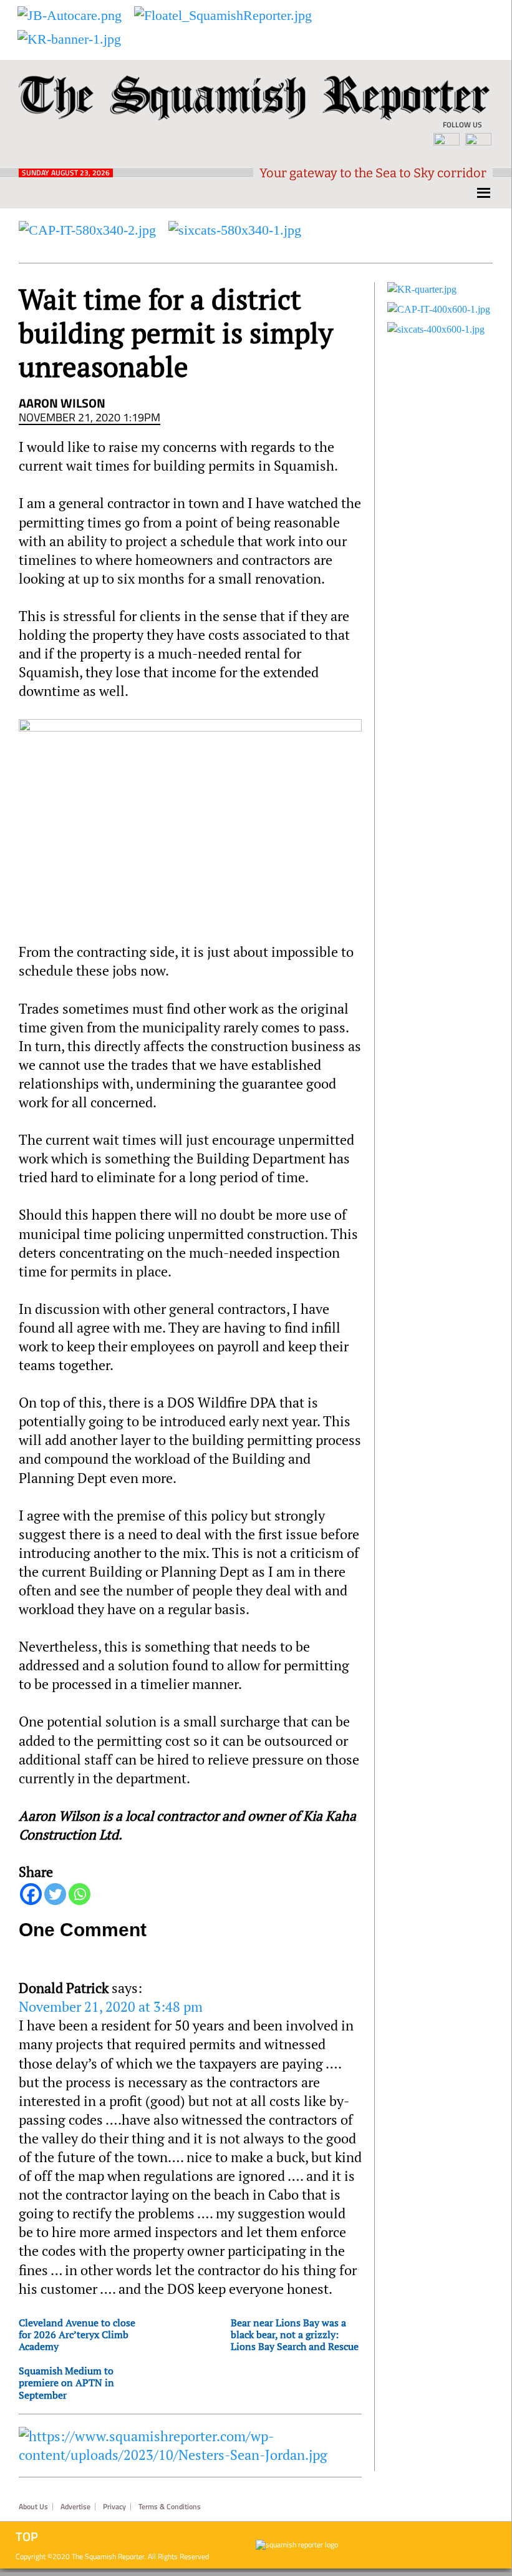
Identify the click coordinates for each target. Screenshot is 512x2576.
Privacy (114, 2507)
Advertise (75, 2507)
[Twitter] (55, 1894)
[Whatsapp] (80, 1894)
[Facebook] (31, 1894)
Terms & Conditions (170, 2507)
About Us (33, 2507)
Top (27, 2537)
